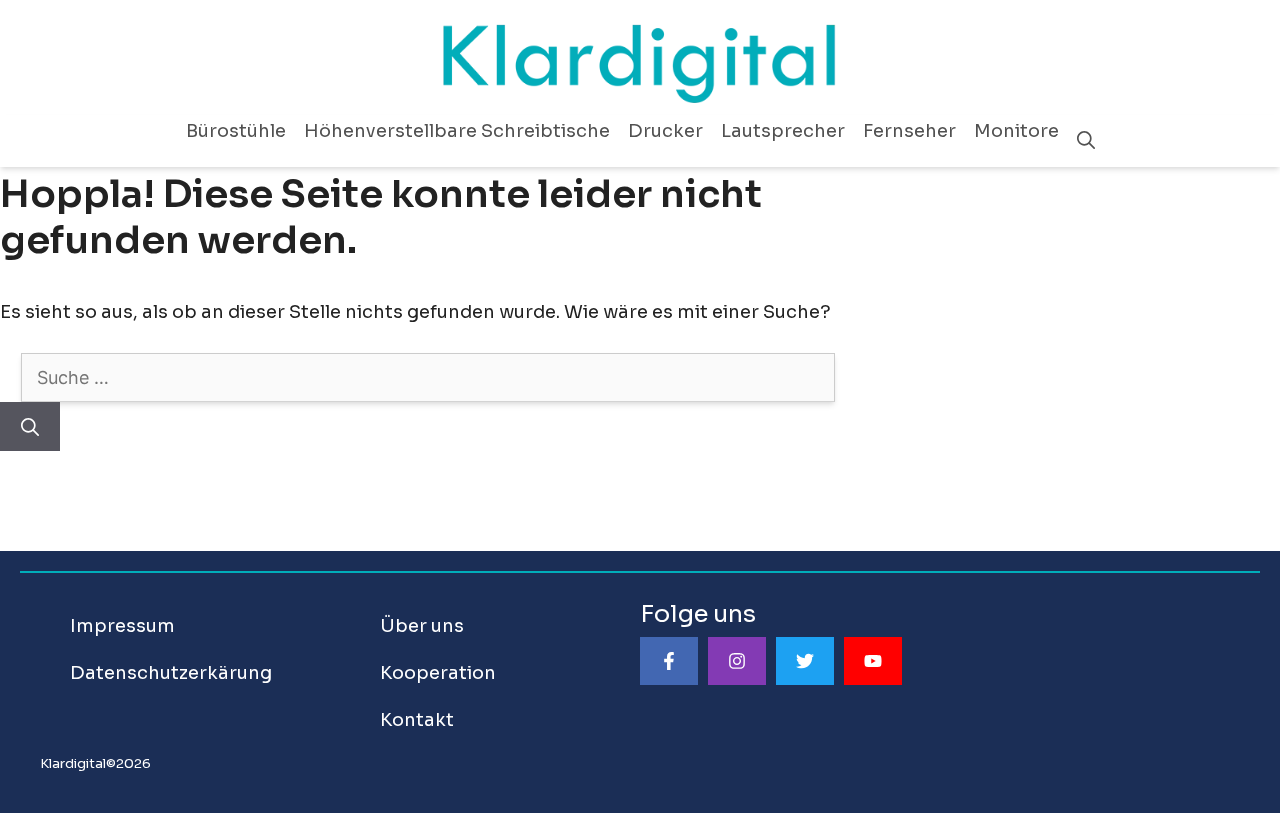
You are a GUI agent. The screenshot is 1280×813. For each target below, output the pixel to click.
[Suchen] (30, 426)
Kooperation (438, 673)
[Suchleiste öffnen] (1086, 141)
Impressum (122, 626)
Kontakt (417, 720)
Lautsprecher (783, 131)
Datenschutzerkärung (171, 673)
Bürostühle (236, 131)
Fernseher (909, 131)
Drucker (665, 131)
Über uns (422, 626)
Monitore (1016, 131)
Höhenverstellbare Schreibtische (457, 131)
